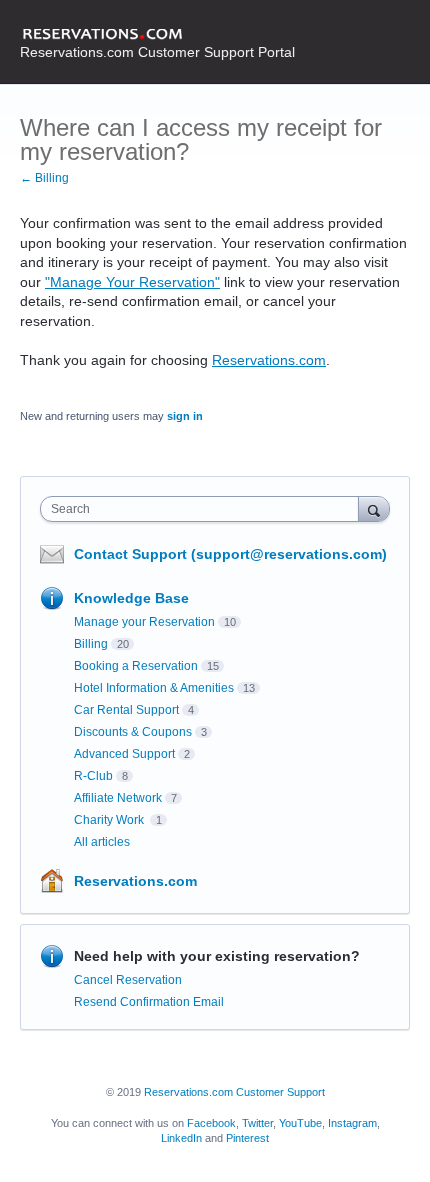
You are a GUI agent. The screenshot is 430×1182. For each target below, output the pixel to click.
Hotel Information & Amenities (154, 688)
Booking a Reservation (136, 666)
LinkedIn (181, 1138)
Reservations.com (269, 360)
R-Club (93, 776)
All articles (102, 842)
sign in (185, 416)
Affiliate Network (118, 798)
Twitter (257, 1123)
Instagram (352, 1123)
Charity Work (110, 820)
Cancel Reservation (128, 980)
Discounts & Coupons (133, 732)
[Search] (374, 508)
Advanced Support (124, 754)
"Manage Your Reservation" (132, 282)
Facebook (211, 1123)
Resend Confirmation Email (149, 1002)
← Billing (44, 178)
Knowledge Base (131, 598)
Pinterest (247, 1138)
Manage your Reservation (144, 622)
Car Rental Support (126, 710)
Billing (91, 644)
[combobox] (204, 509)
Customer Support (280, 1092)
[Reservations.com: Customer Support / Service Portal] (157, 35)
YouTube (300, 1123)
